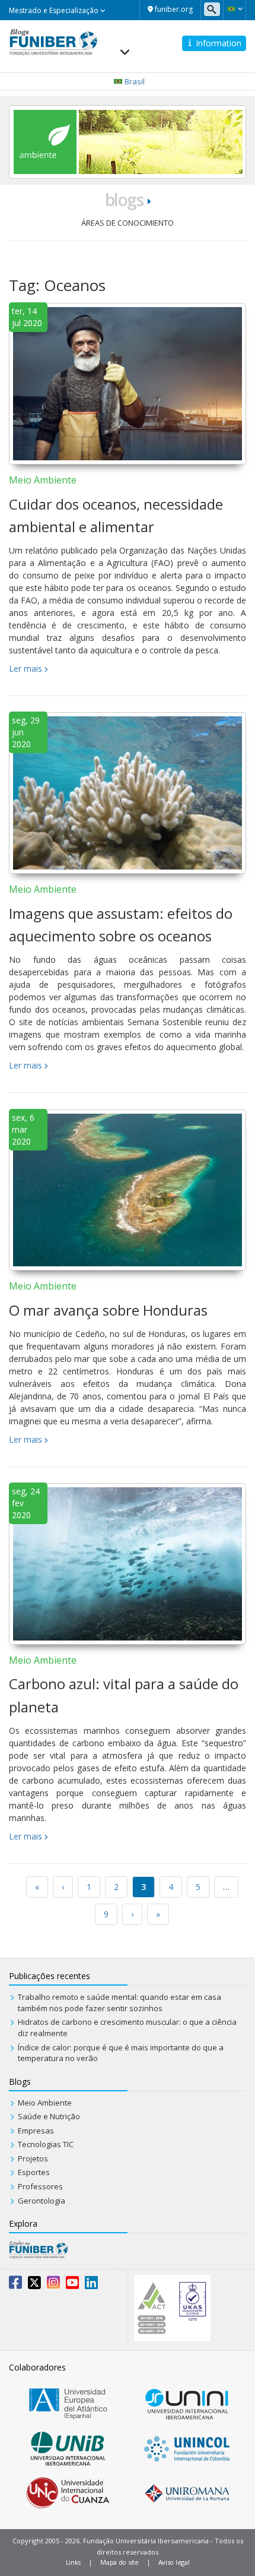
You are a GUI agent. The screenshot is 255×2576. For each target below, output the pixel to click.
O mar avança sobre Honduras (108, 1310)
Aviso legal (174, 2562)
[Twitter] (34, 2285)
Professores (40, 2186)
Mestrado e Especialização (55, 10)
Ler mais (26, 669)
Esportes (34, 2172)
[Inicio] (53, 41)
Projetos (33, 2158)
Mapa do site (119, 2562)
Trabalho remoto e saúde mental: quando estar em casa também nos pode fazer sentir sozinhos (119, 2003)
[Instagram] (53, 2285)
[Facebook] (15, 2285)
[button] (235, 9)
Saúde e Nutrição (49, 2116)
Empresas (36, 2131)
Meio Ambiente (43, 480)
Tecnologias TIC (46, 2144)
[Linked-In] (91, 2285)
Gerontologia (42, 2201)
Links (74, 2562)
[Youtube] (72, 2285)
